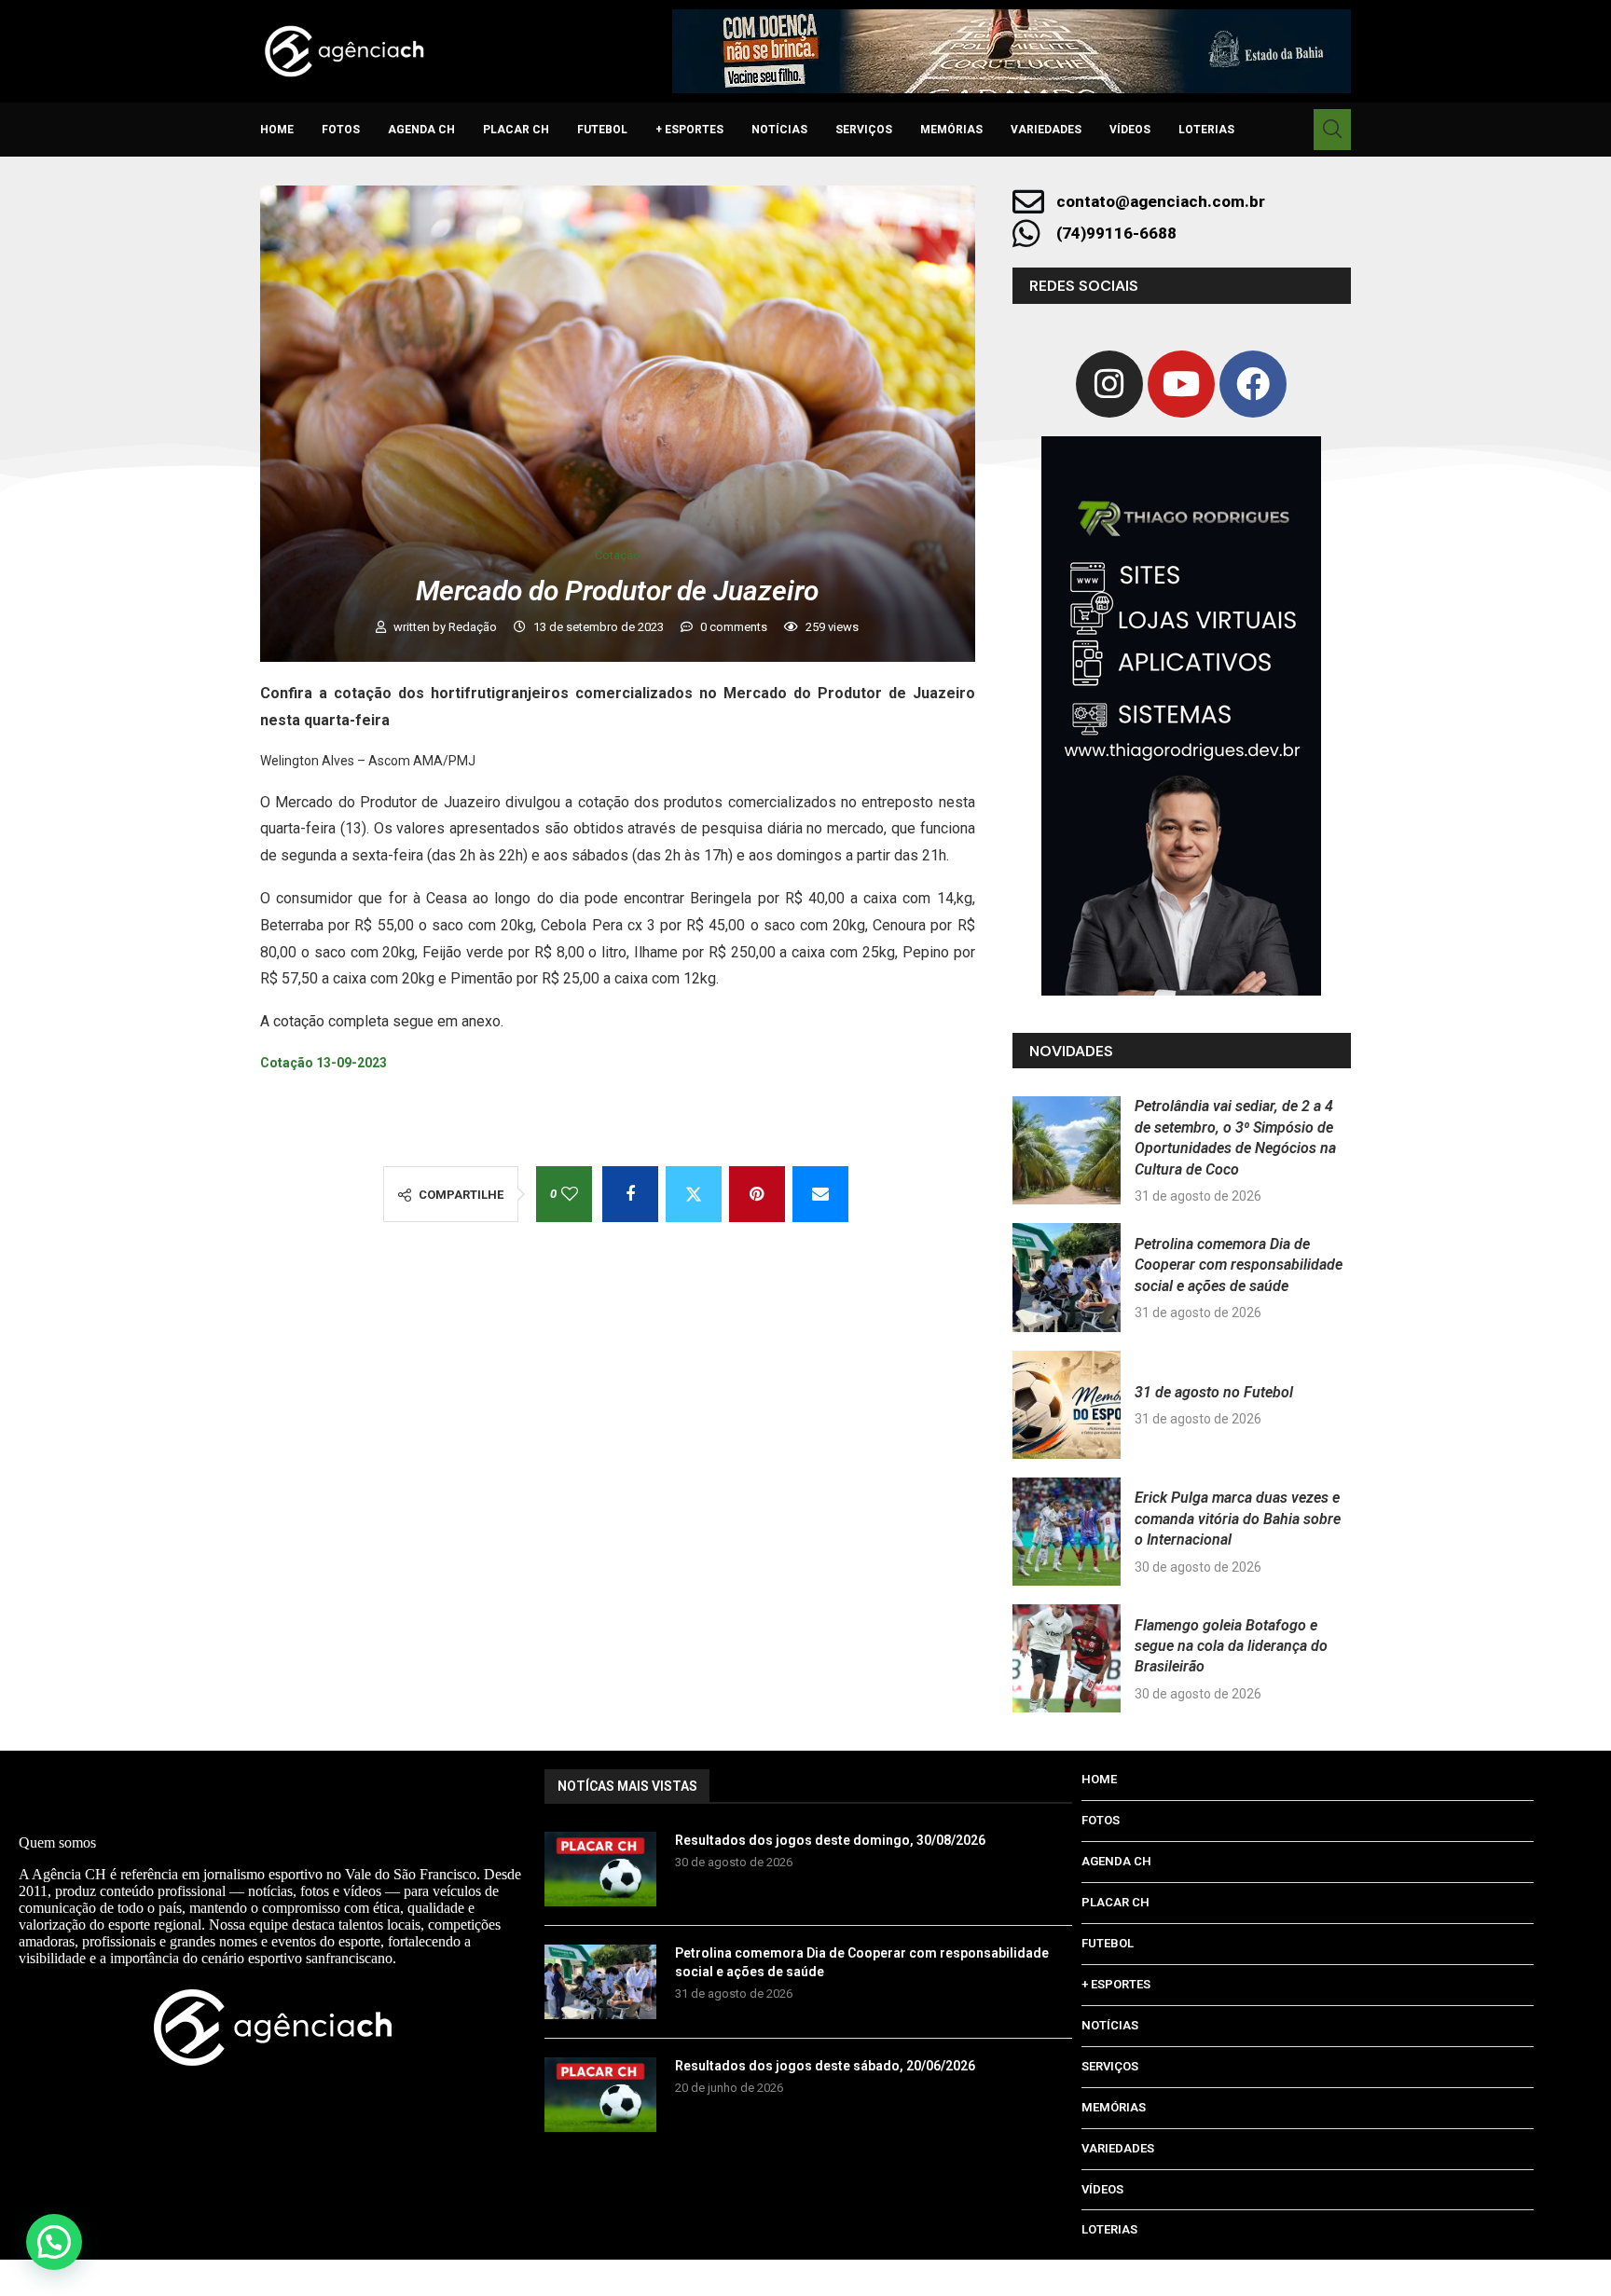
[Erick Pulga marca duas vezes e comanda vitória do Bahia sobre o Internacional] (1067, 1532)
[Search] (1332, 130)
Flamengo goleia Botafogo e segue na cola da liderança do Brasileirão (1231, 1646)
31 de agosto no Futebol (1214, 1392)
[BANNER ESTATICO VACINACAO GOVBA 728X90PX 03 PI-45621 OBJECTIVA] (1012, 51)
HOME (277, 130)
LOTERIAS (1206, 130)
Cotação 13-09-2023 (324, 1063)
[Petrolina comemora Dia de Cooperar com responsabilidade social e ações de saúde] (1067, 1277)
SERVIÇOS (864, 130)
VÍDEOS (1130, 130)
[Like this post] (570, 1194)
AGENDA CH (421, 130)
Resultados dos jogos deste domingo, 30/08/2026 (830, 1840)
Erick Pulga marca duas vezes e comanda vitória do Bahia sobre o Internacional (1238, 1519)
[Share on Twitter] (694, 1194)
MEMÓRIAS (951, 130)
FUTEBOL (602, 130)
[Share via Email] (820, 1194)
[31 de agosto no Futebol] (1067, 1405)
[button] (54, 2242)
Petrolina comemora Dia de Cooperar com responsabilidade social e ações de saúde (1239, 1265)
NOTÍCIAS (779, 130)
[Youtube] (1181, 384)
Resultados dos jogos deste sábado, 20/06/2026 (825, 2066)
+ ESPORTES (689, 130)
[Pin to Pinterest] (757, 1194)
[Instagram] (1109, 384)
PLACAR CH (516, 130)
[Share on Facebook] (630, 1194)
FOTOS (341, 130)
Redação (474, 627)
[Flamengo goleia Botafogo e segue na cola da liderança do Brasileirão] (1067, 1658)
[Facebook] (1253, 384)
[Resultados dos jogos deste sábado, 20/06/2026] (600, 2095)
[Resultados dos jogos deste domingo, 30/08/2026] (600, 1869)
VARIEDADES (1046, 130)
